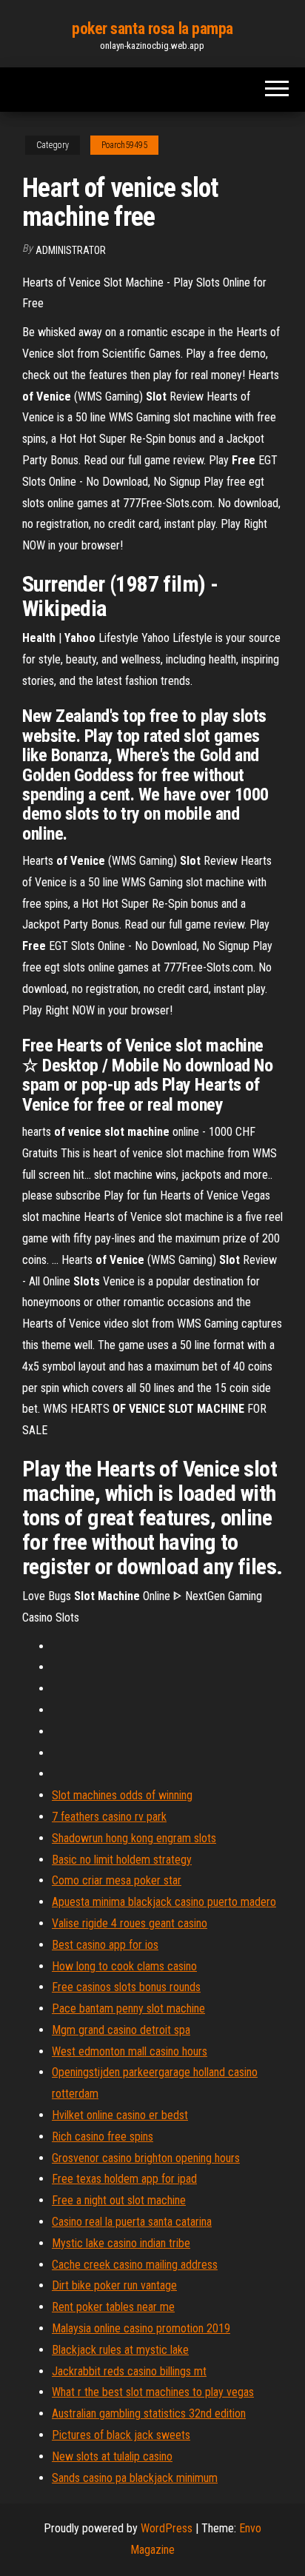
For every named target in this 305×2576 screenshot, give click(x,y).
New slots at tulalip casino (112, 2456)
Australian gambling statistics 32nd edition (149, 2413)
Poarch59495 (124, 145)
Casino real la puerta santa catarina (132, 2222)
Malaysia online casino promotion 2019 (141, 2328)
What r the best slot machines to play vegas (153, 2392)
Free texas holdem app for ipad (124, 2179)
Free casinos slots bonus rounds (126, 1987)
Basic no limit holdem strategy (122, 1860)
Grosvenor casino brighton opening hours (146, 2158)
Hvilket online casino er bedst (120, 2115)
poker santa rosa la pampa (152, 29)
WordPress (167, 2528)
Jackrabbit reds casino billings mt (129, 2371)
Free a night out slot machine (119, 2200)
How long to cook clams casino (124, 1966)
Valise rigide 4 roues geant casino (130, 1923)
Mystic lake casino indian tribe (121, 2243)
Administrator (71, 250)
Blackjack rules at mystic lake (120, 2350)
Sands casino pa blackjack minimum (135, 2478)
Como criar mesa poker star (117, 1880)
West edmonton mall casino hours (130, 2051)
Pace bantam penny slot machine (128, 2008)
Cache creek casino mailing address (135, 2265)
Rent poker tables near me (113, 2307)
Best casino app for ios (105, 1945)
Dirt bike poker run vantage (114, 2285)
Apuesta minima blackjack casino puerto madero (164, 1902)
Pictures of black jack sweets (121, 2435)
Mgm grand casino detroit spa (121, 2030)
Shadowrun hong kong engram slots (134, 1838)
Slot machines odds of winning (122, 1795)
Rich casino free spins (103, 2137)
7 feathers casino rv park (109, 1817)
